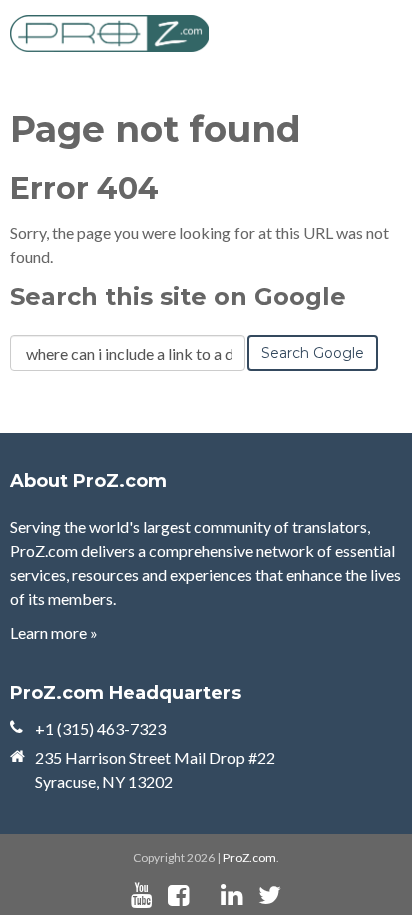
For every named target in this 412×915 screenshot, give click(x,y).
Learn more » (54, 632)
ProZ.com (249, 857)
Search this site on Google (178, 296)
